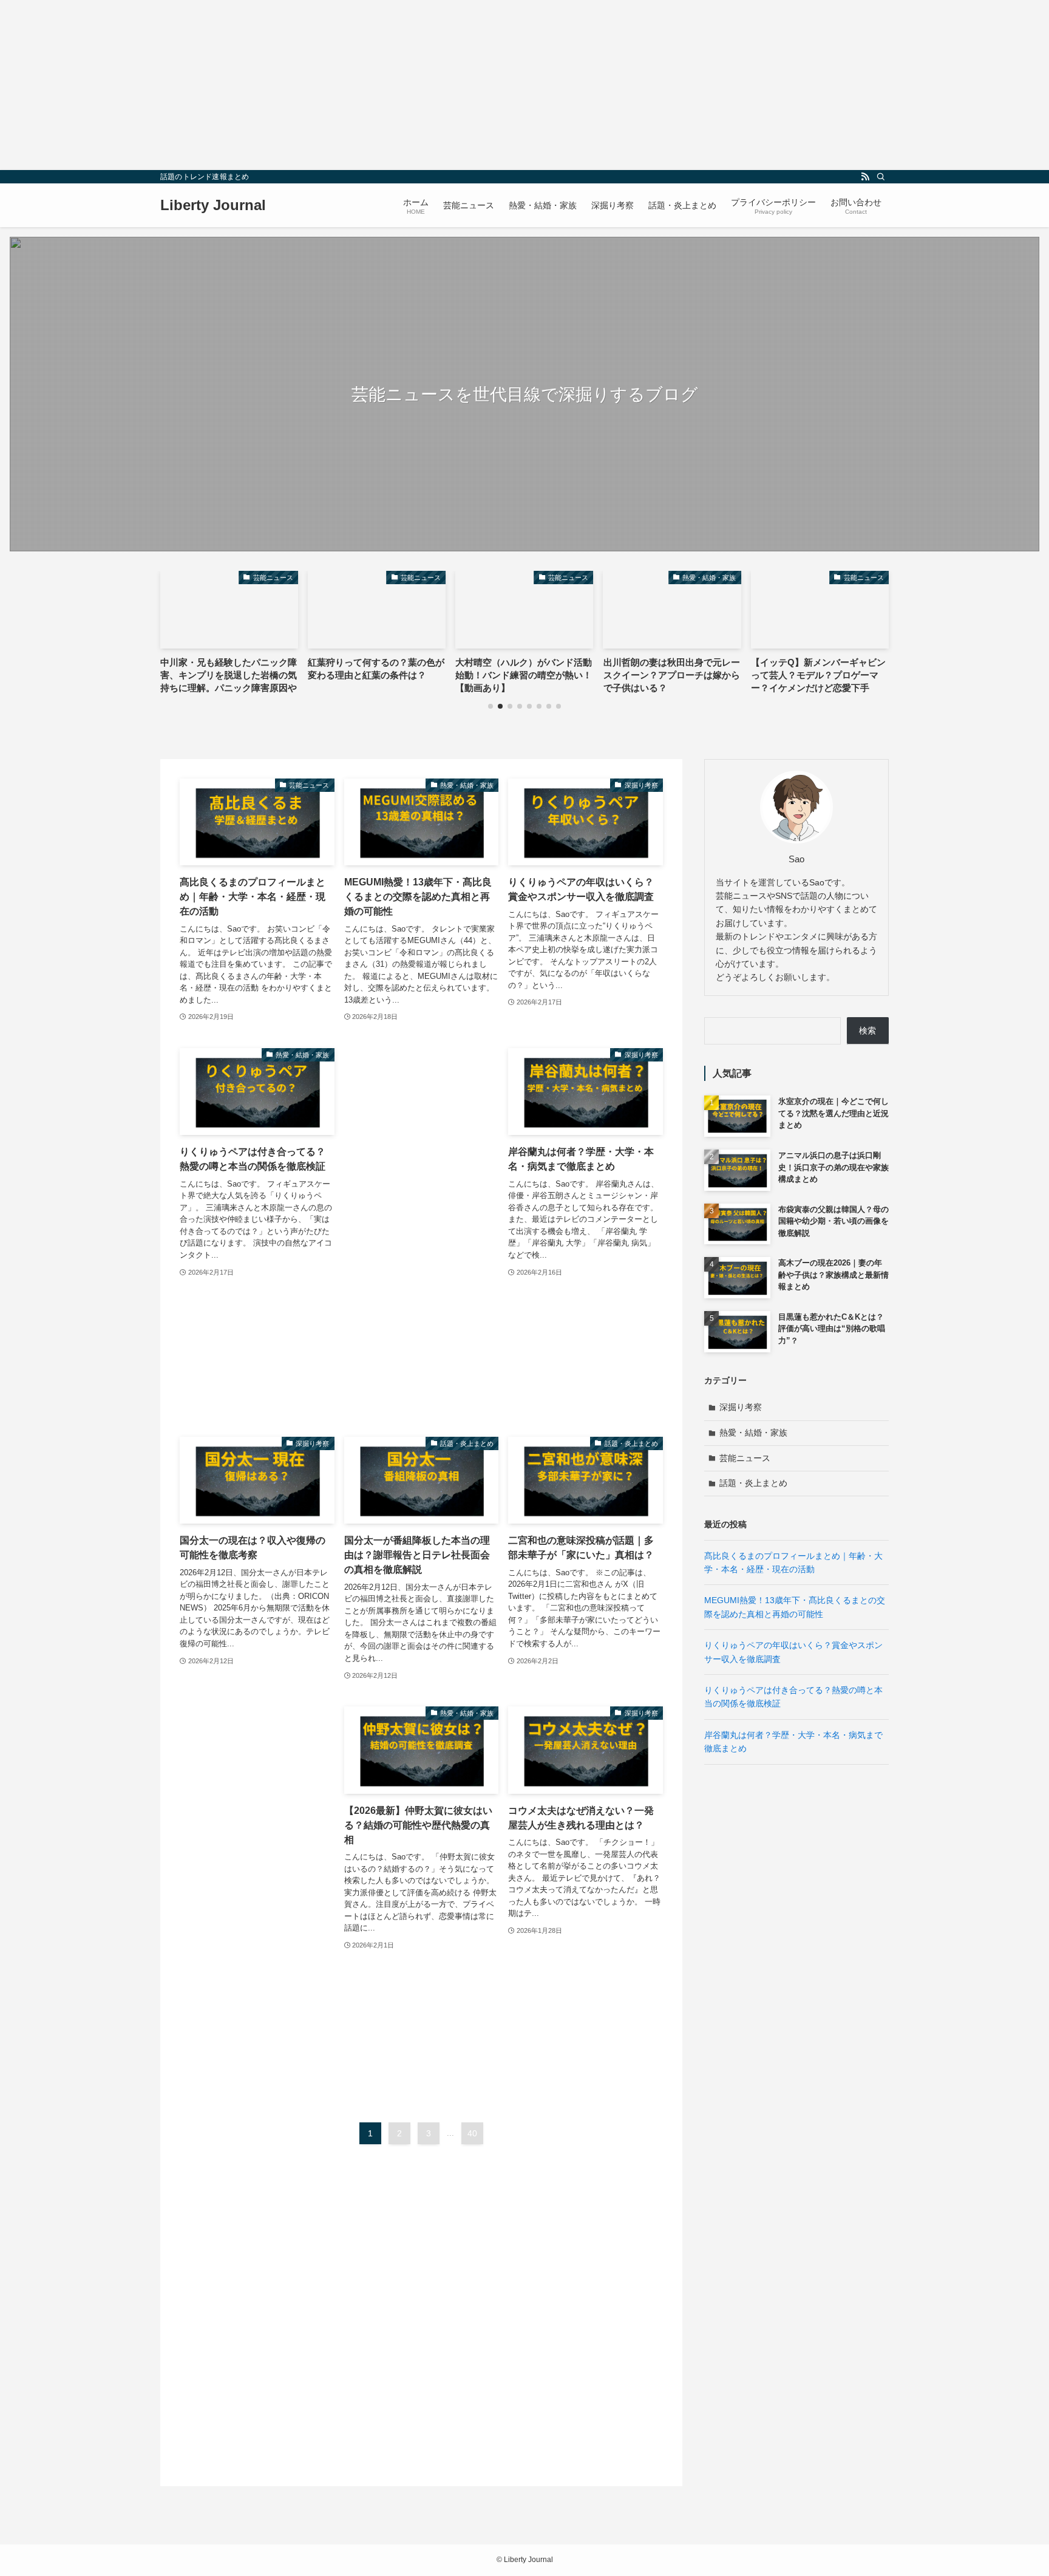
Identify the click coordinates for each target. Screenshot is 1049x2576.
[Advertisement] (364, 85)
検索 (867, 1031)
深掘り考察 (741, 1407)
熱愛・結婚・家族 (753, 1433)
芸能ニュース (745, 1458)
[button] (491, 706)
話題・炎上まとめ (753, 1483)
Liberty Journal (213, 205)
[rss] (865, 177)
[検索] (881, 177)
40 (472, 2133)
